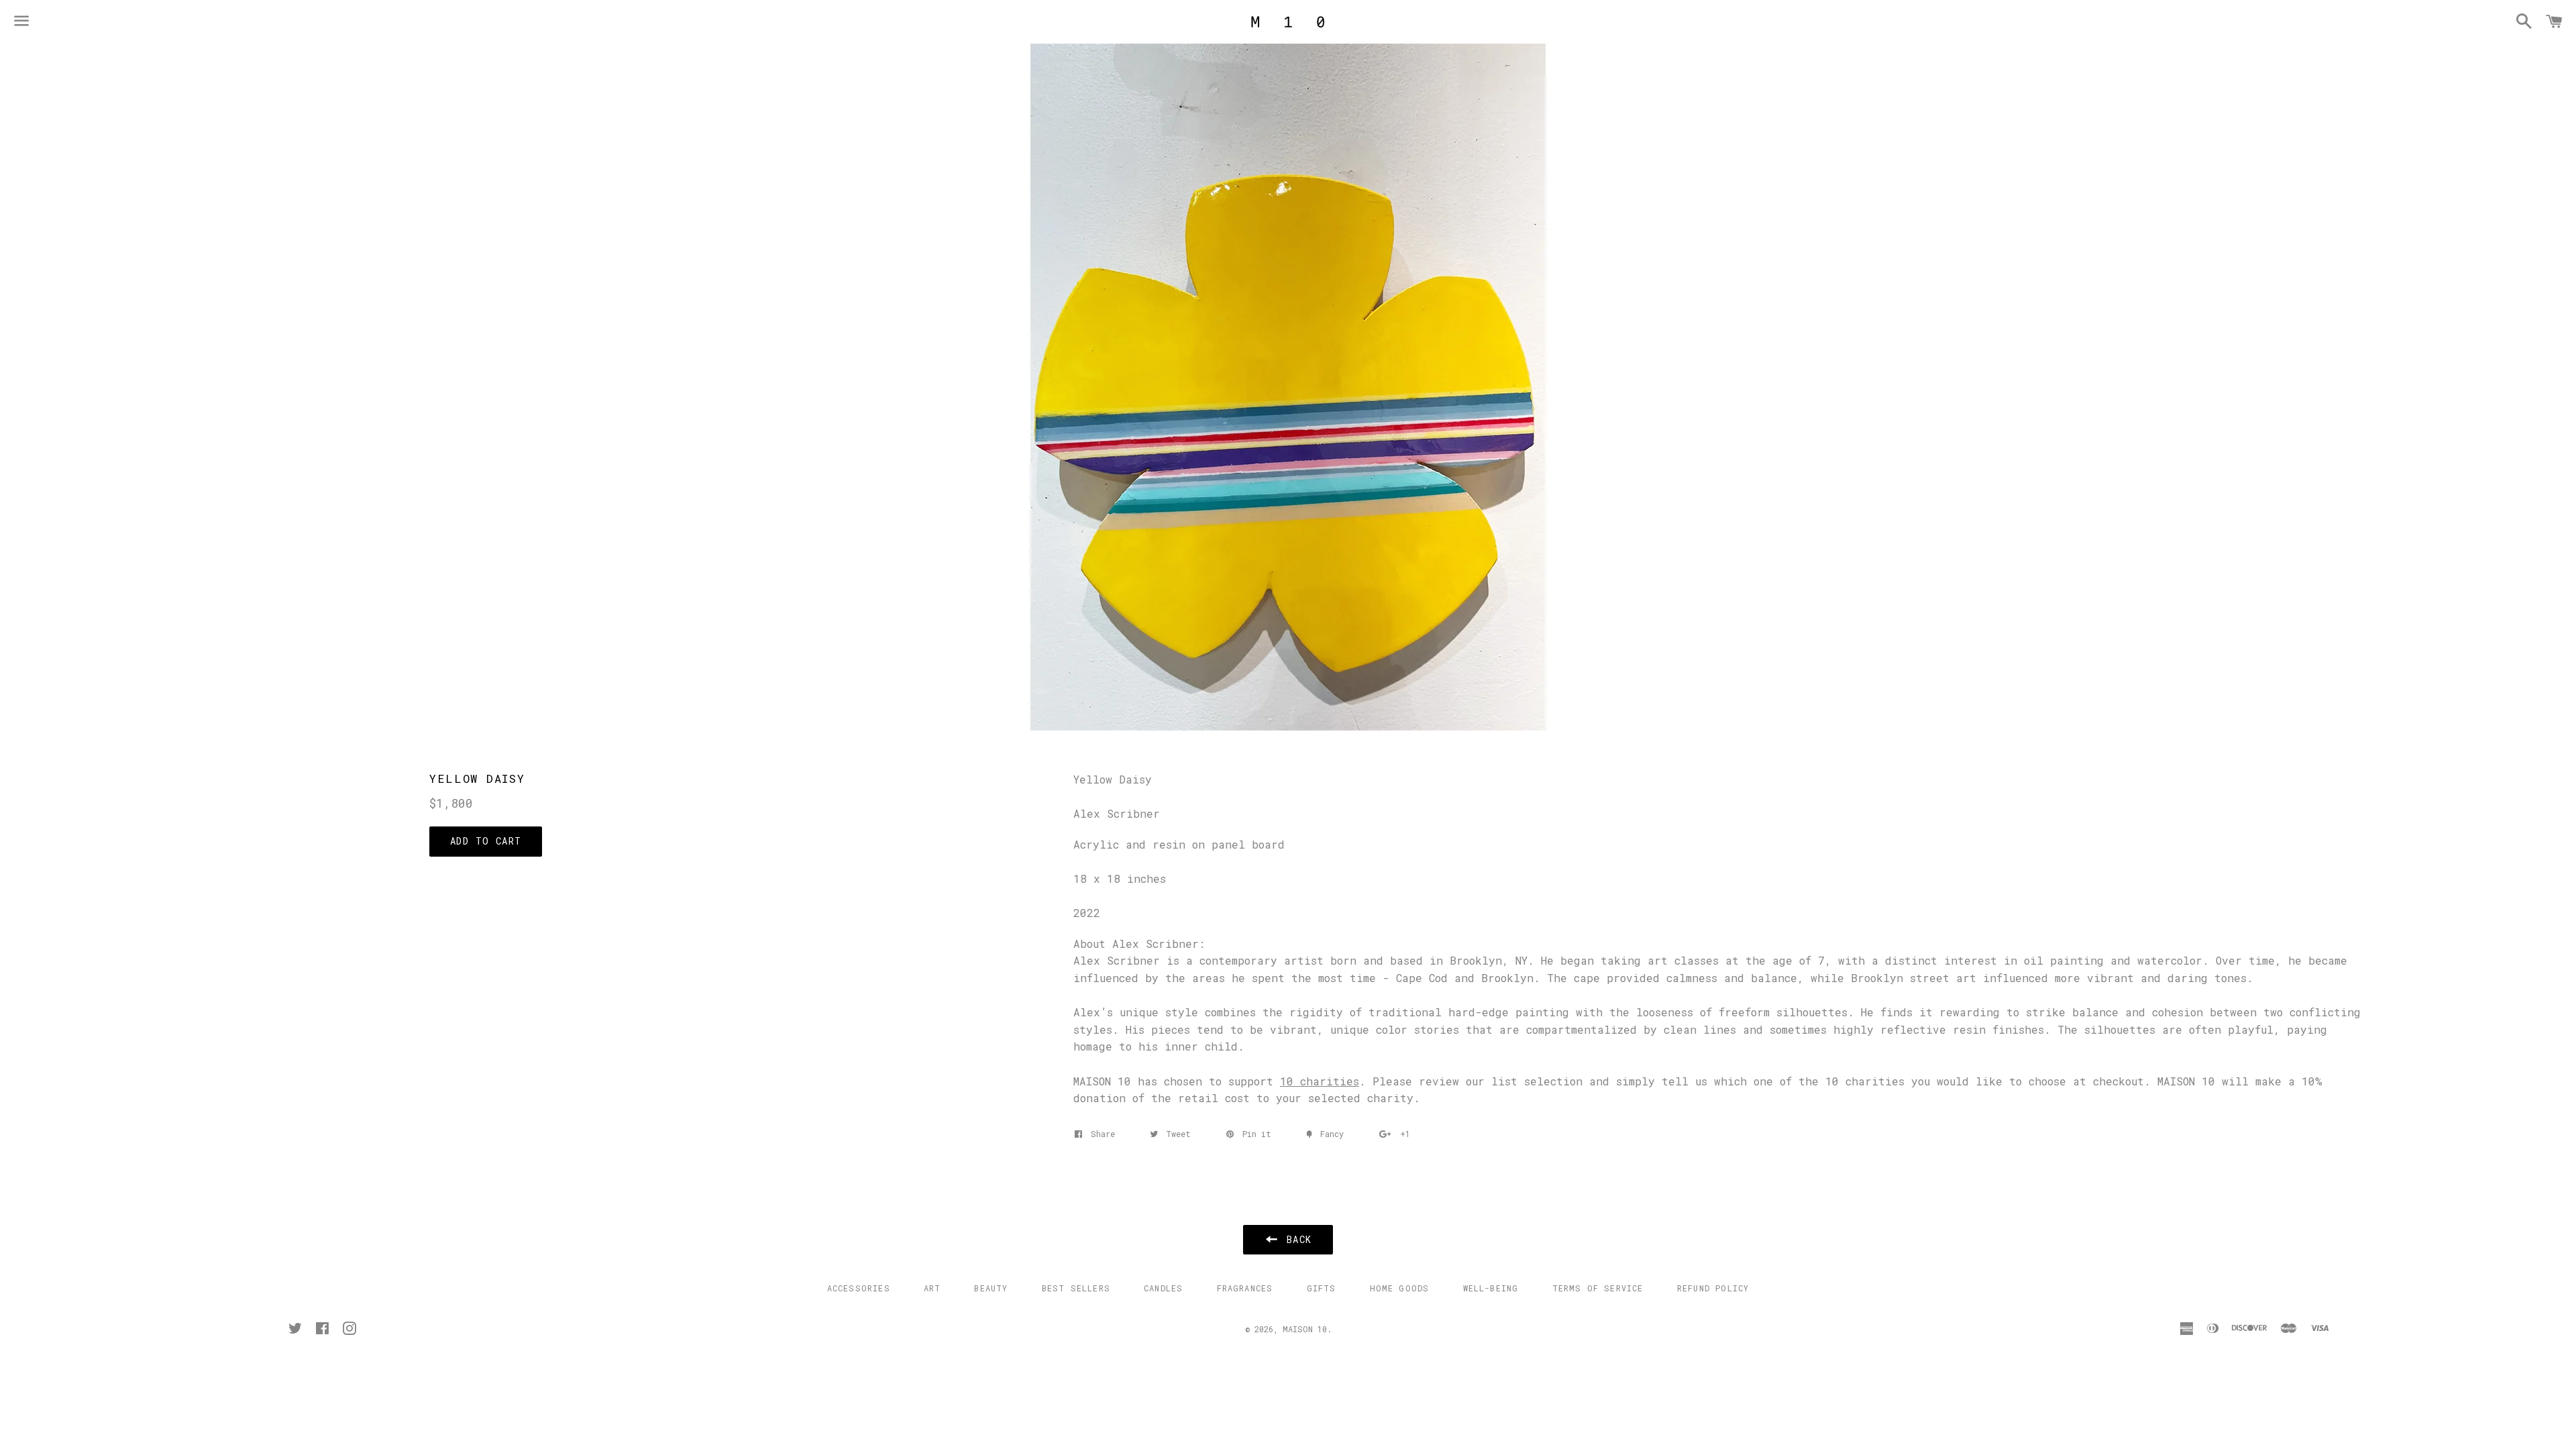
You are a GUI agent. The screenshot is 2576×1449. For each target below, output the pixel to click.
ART (932, 1288)
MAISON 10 (1305, 1329)
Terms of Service (1598, 1288)
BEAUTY (991, 1288)
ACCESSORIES (859, 1288)
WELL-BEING (1491, 1288)
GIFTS (1322, 1288)
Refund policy (1713, 1288)
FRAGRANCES (1245, 1288)
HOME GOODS (1400, 1288)
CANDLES (1163, 1288)
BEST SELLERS (1076, 1288)
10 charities (1320, 1081)
